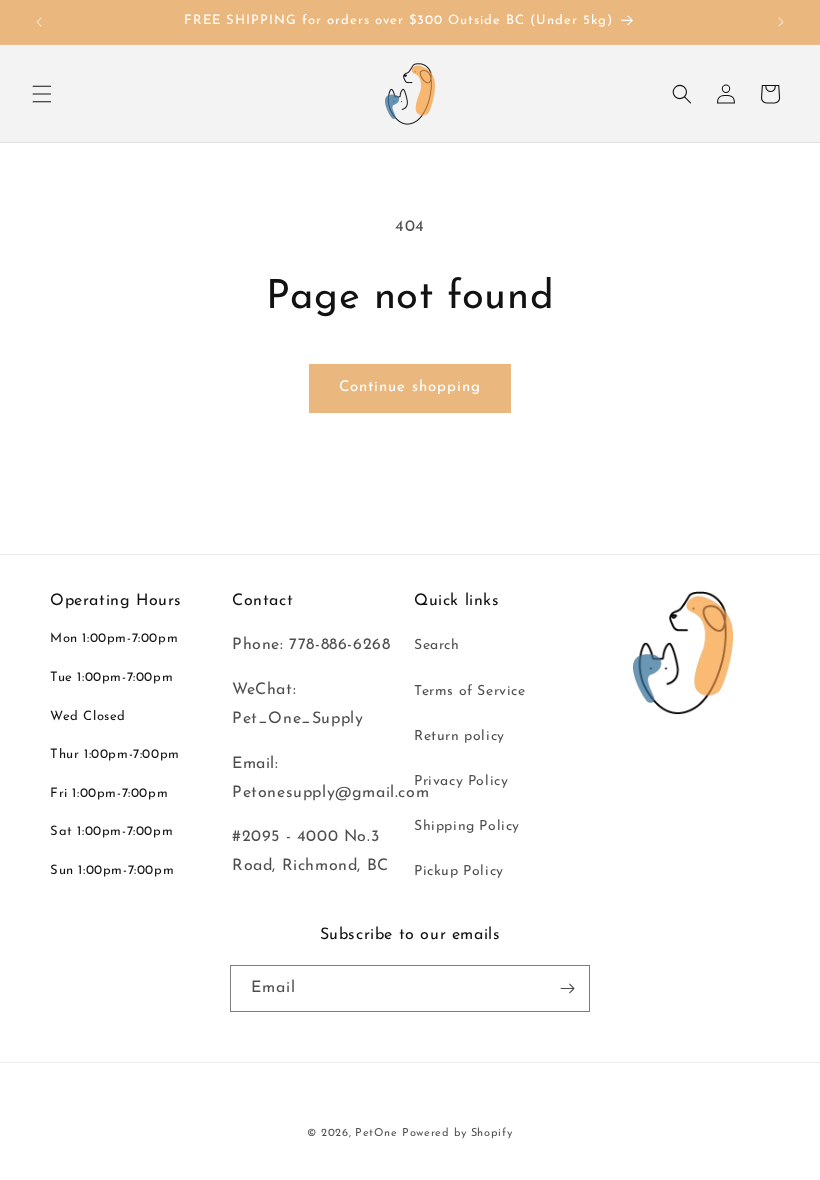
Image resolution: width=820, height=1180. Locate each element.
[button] (42, 94)
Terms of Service (470, 691)
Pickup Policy (459, 871)
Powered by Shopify (457, 1133)
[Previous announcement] (39, 22)
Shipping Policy (467, 826)
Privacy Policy (461, 781)
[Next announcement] (781, 22)
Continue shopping (410, 387)
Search (437, 645)
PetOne (376, 1133)
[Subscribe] (567, 988)
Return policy (459, 736)
